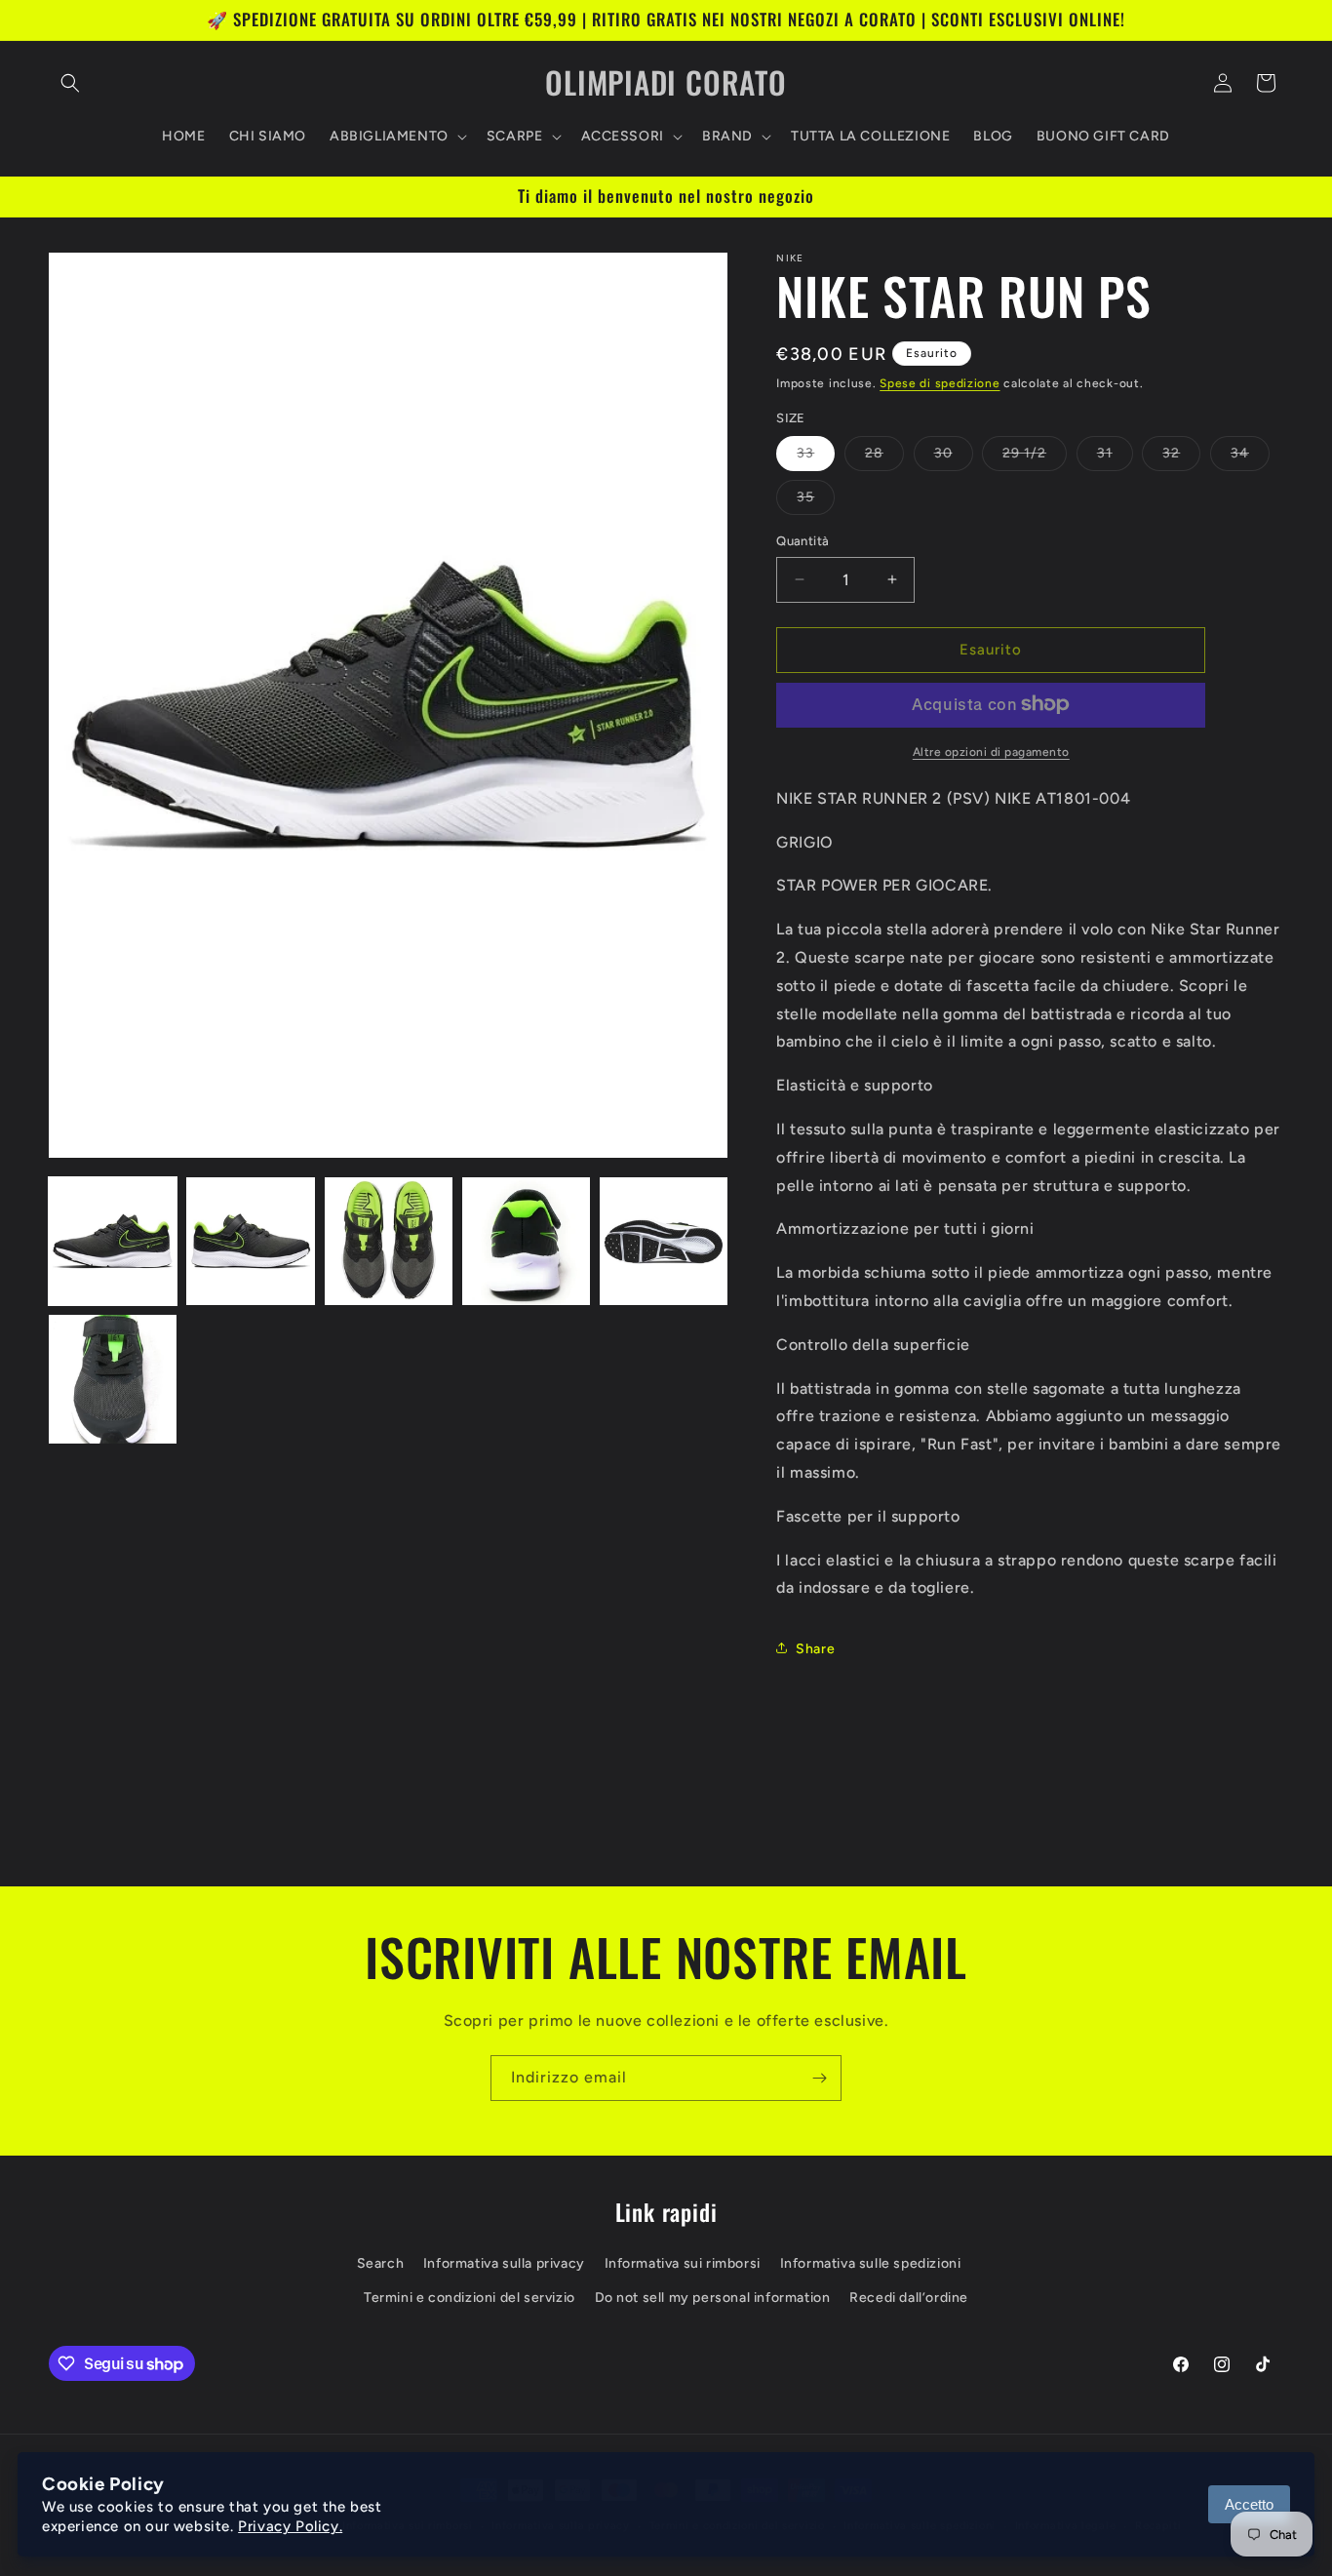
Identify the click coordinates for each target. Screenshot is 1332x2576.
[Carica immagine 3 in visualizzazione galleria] (389, 1241)
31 (1115, 457)
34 (1250, 457)
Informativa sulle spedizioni (871, 2263)
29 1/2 (1035, 457)
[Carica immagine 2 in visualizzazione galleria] (250, 1241)
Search (381, 2263)
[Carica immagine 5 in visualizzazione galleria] (664, 1241)
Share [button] (815, 1648)
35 (816, 501)
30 (954, 457)
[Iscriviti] (819, 2078)
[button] (70, 83)
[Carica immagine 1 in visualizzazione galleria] (113, 1241)
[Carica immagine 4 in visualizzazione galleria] (526, 1241)
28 (884, 457)
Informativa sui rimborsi (683, 2263)
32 (1181, 457)
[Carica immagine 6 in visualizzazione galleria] (113, 1379)
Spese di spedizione (940, 383)
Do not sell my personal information (713, 2298)
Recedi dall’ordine (909, 2298)
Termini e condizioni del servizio (470, 2298)
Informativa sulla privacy (504, 2263)
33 (816, 457)
